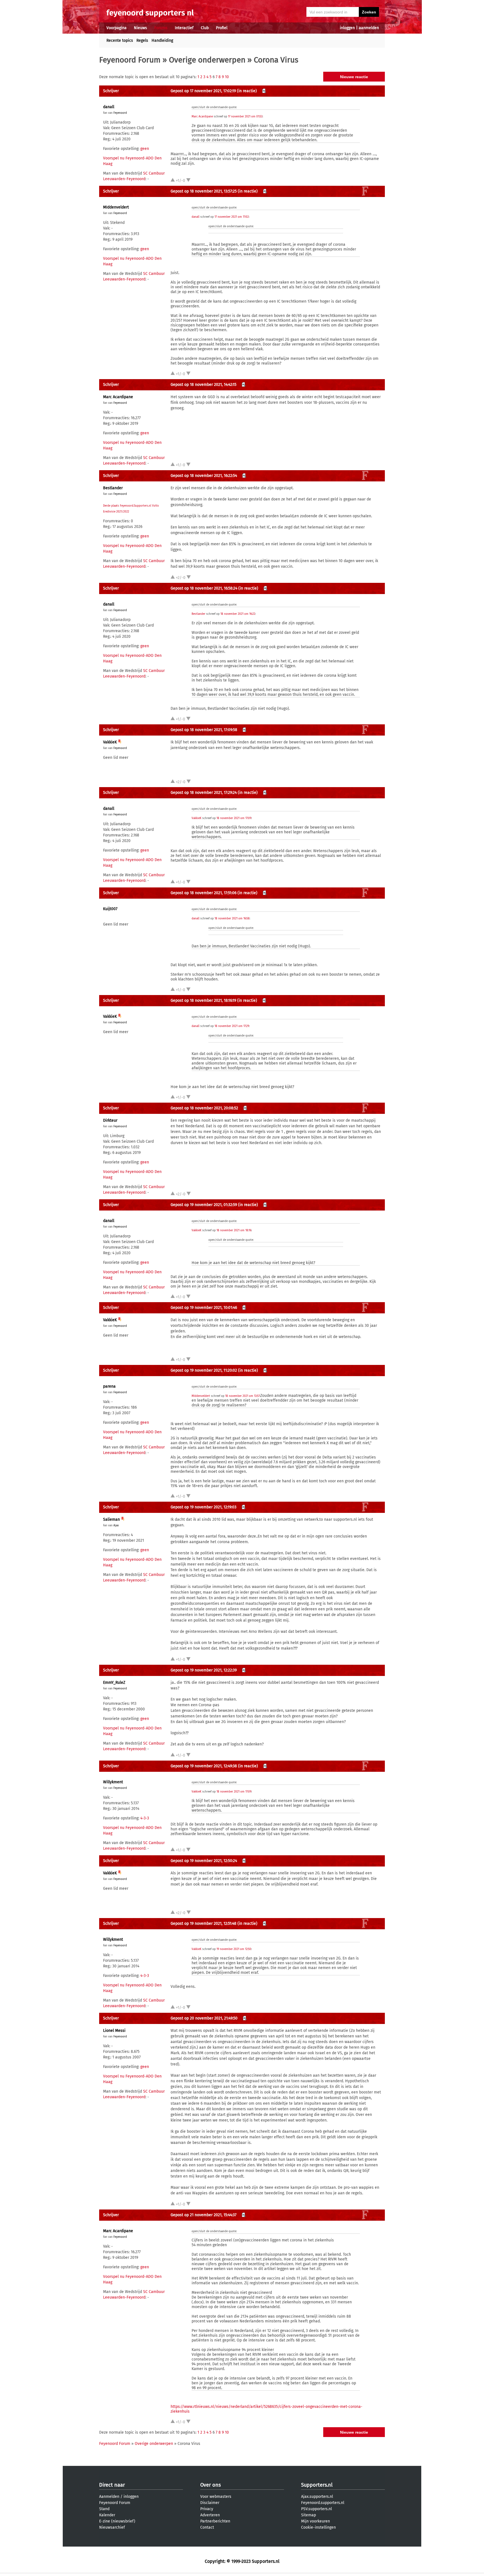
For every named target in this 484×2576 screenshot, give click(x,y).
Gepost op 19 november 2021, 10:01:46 (204, 1308)
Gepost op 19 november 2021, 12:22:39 (204, 1670)
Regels (142, 40)
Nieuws (140, 28)
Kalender (107, 2515)
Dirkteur (110, 1120)
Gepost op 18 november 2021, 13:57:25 (204, 191)
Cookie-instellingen (318, 2527)
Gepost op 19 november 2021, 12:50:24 (204, 1861)
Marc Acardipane (202, 117)
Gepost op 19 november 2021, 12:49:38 (204, 1766)
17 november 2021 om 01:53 (245, 117)
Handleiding (162, 40)
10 (227, 77)
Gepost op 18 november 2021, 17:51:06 (203, 893)
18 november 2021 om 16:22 (238, 614)
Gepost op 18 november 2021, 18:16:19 (203, 1001)
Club (205, 28)
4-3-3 (145, 1818)
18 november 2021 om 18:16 (234, 1230)
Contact (207, 2527)
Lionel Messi (114, 2031)
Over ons (210, 2485)
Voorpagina (117, 28)
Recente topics (120, 40)
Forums (161, 28)
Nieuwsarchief (112, 2527)
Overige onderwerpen (207, 60)
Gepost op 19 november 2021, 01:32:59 (204, 1205)
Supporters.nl (317, 2485)
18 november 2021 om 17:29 (232, 1026)
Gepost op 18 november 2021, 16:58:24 (204, 588)
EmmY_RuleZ (114, 1683)
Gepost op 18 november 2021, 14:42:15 (203, 385)
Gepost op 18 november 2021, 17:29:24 (204, 793)
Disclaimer (210, 2503)
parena (109, 1386)
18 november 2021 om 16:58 (232, 919)
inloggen (347, 28)
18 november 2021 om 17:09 (234, 818)
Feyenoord (120, 113)
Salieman (111, 1519)
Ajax (116, 1525)
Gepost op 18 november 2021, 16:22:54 (204, 476)
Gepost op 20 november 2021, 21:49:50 (204, 2018)
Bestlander (113, 488)
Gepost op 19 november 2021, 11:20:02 (204, 1370)
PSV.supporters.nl (317, 2509)
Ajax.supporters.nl (317, 2497)
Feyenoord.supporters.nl (323, 2503)
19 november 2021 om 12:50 (234, 1949)
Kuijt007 (110, 909)
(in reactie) (247, 91)
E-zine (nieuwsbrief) (117, 2521)
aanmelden (369, 28)
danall (109, 107)
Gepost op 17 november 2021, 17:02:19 (203, 91)
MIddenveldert (116, 207)
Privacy (207, 2509)
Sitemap (309, 2515)
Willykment (113, 1782)
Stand (104, 2509)
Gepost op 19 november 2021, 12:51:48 (203, 1924)
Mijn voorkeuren (316, 2521)
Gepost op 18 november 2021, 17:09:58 (204, 730)
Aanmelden (109, 2497)
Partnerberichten (215, 2521)
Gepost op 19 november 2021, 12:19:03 (203, 1507)
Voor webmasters (216, 2497)
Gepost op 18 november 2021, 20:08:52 (204, 1108)
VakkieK (110, 742)
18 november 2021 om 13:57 (242, 1396)
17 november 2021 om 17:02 (232, 217)
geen (145, 149)
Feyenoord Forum (130, 60)
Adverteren (210, 2515)
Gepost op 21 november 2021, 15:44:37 (203, 2215)
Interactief (184, 28)
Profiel (222, 28)
